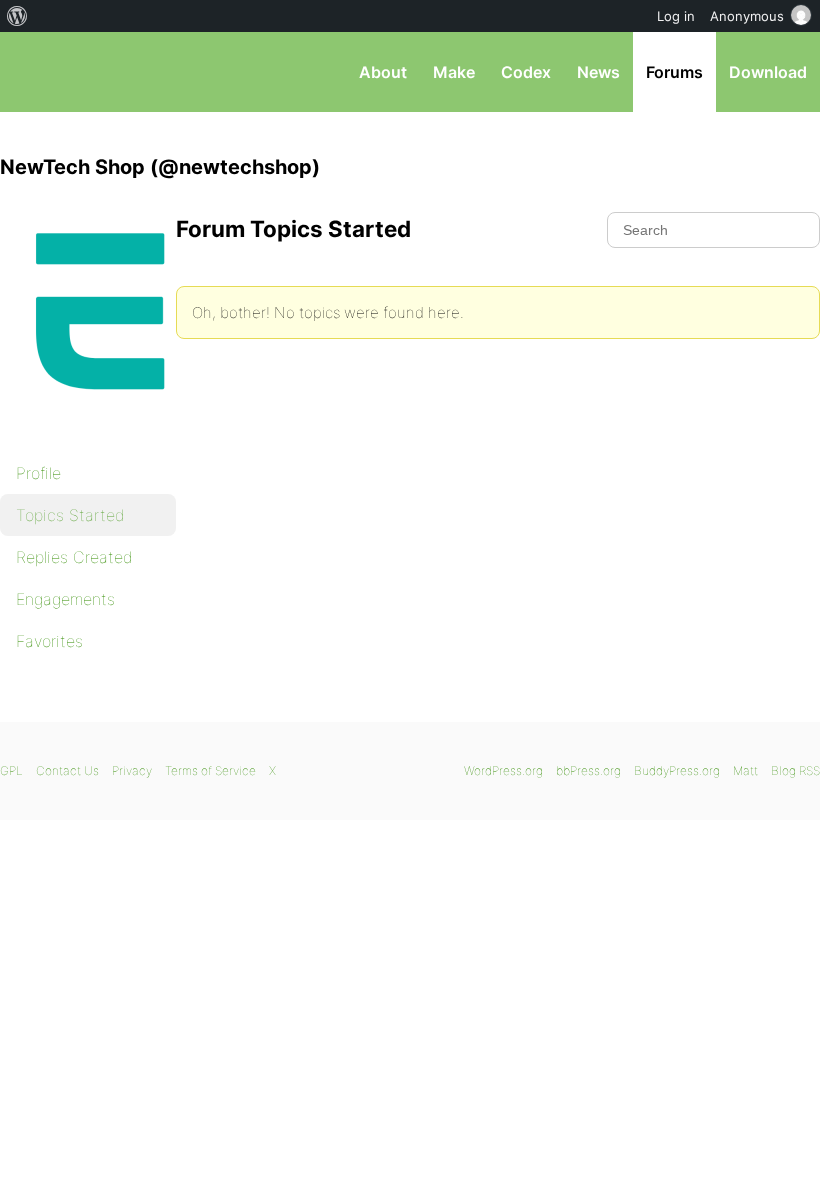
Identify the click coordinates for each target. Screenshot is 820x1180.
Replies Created (74, 557)
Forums (674, 72)
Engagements (65, 599)
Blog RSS (795, 770)
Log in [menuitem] (676, 16)
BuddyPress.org (677, 770)
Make (454, 72)
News (598, 72)
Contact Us (67, 770)
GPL (11, 770)
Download (768, 72)
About (383, 72)
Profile (38, 473)
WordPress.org (503, 770)
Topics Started (70, 515)
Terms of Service (210, 770)
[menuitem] (17, 16)
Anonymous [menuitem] (747, 16)
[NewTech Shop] (100, 426)
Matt (745, 770)
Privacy (132, 770)
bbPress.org (32, 72)
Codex (526, 72)
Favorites (49, 641)
